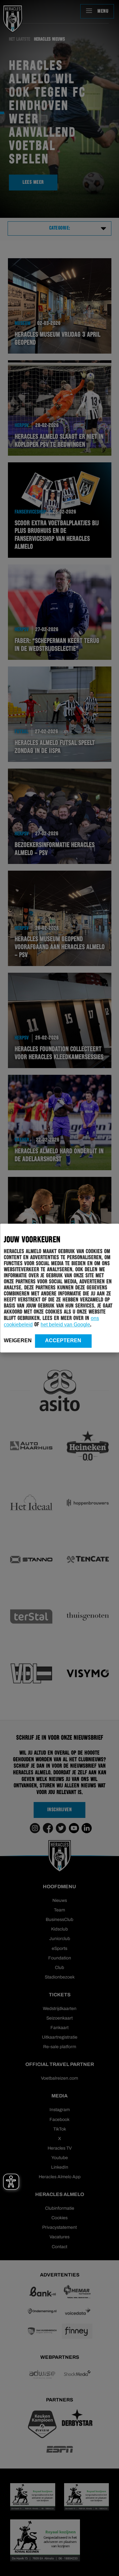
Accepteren (63, 1340)
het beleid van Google (65, 1325)
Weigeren (18, 1340)
